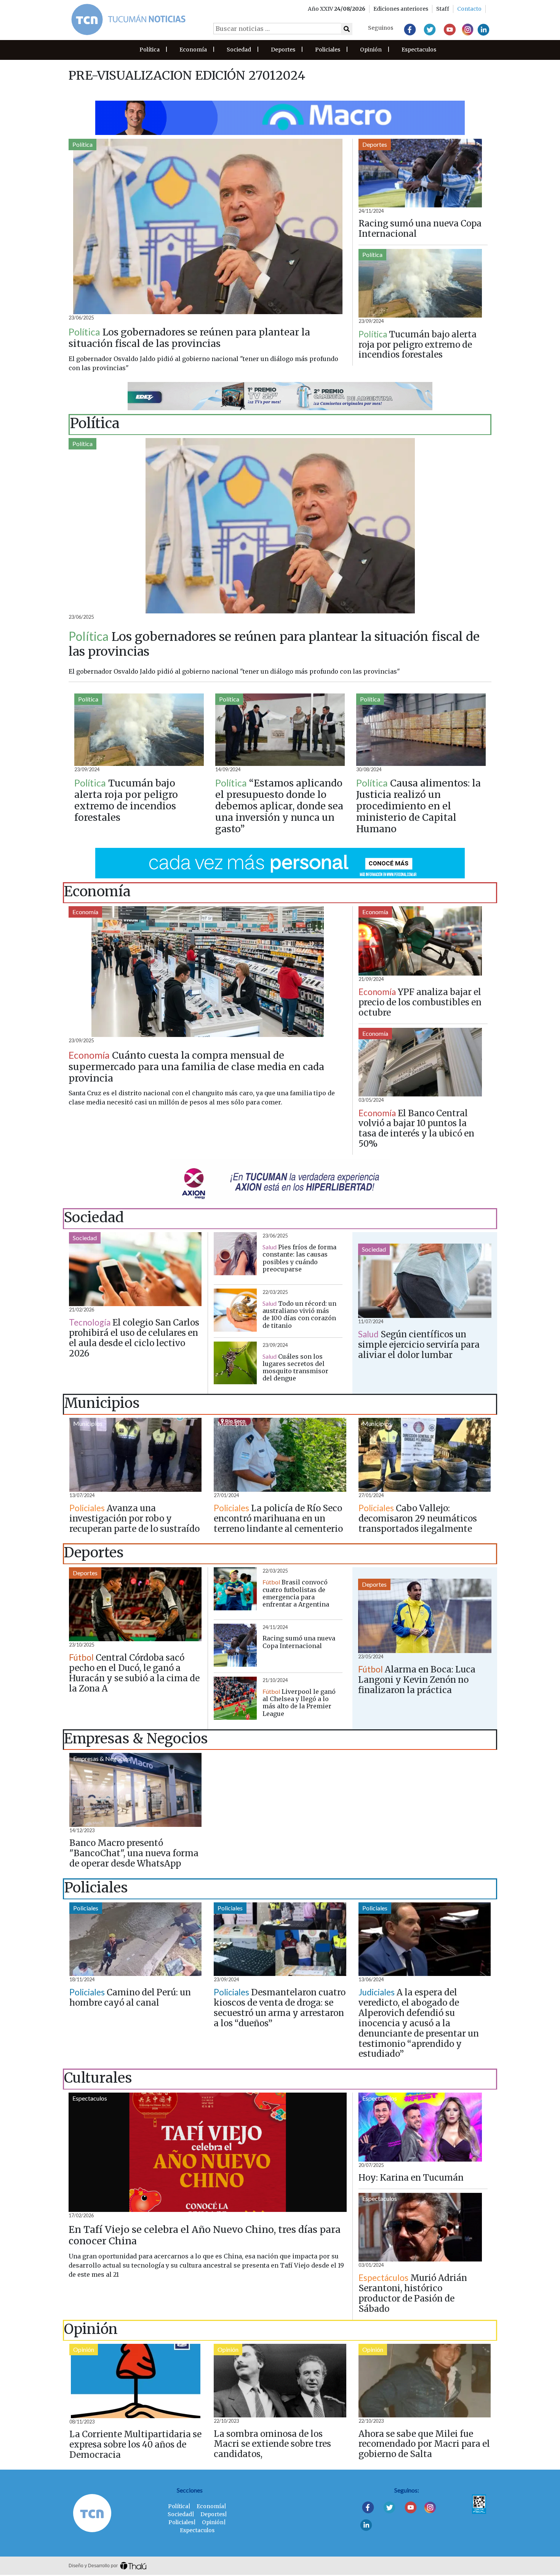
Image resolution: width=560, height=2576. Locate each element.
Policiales (328, 50)
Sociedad (239, 50)
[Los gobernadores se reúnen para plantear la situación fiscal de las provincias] (208, 226)
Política (150, 50)
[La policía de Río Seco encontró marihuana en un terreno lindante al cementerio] (280, 1455)
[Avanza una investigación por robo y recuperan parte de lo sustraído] (135, 1455)
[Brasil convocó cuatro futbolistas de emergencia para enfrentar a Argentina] (235, 1589)
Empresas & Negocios (102, 1758)
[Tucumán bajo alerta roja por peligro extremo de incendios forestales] (420, 283)
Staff (443, 9)
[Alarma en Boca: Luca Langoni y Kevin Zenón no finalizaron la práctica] (425, 1616)
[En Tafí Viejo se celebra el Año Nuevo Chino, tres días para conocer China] (208, 2152)
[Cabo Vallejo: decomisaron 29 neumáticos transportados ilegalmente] (425, 1455)
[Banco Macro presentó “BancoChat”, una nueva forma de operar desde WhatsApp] (135, 1790)
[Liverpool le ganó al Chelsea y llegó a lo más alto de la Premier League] (235, 1698)
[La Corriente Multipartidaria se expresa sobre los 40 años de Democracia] (136, 2381)
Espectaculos (419, 50)
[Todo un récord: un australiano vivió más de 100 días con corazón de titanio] (235, 1310)
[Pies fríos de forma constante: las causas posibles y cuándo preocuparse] (235, 1254)
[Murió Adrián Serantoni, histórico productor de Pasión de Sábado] (420, 2227)
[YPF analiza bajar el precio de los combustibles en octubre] (420, 941)
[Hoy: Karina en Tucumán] (420, 2127)
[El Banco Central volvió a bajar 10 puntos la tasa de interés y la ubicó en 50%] (420, 1062)
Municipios (88, 1423)
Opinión (371, 50)
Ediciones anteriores (401, 9)
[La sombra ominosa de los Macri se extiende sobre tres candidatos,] (280, 2381)
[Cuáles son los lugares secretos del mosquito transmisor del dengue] (235, 1363)
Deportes (283, 50)
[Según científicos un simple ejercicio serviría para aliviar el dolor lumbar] (425, 1281)
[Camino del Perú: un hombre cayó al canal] (135, 1939)
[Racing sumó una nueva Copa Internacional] (420, 173)
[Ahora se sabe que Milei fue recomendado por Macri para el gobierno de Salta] (425, 2381)
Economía (193, 50)
